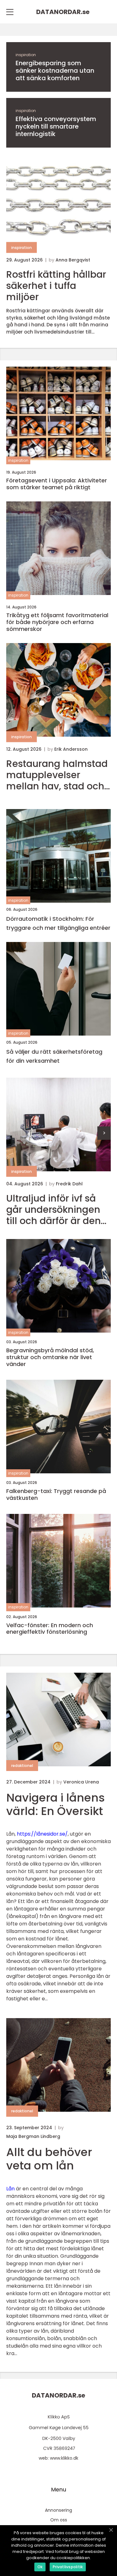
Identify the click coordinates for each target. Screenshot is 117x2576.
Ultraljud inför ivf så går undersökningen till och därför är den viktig (54, 1210)
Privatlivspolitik (68, 2567)
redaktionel (22, 1766)
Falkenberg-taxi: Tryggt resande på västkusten (56, 1494)
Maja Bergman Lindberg (33, 2136)
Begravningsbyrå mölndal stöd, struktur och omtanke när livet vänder (50, 1357)
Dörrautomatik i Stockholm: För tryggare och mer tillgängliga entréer (58, 923)
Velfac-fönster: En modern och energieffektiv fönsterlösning (50, 1629)
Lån (10, 2189)
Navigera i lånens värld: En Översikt (56, 1804)
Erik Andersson (71, 749)
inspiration (26, 55)
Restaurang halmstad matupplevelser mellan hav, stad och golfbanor (57, 775)
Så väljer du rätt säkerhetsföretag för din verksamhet (54, 1056)
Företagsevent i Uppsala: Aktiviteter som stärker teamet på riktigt (57, 484)
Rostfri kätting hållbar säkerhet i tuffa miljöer (56, 286)
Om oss (59, 2520)
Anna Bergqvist (73, 260)
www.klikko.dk (64, 2458)
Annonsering (58, 2510)
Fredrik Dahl (69, 1184)
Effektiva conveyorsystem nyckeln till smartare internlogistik (56, 126)
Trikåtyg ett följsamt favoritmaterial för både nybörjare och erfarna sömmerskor (57, 622)
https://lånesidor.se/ (42, 1834)
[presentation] (104, 1133)
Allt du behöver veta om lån (49, 2159)
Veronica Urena (81, 1782)
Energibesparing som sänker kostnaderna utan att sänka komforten (55, 71)
